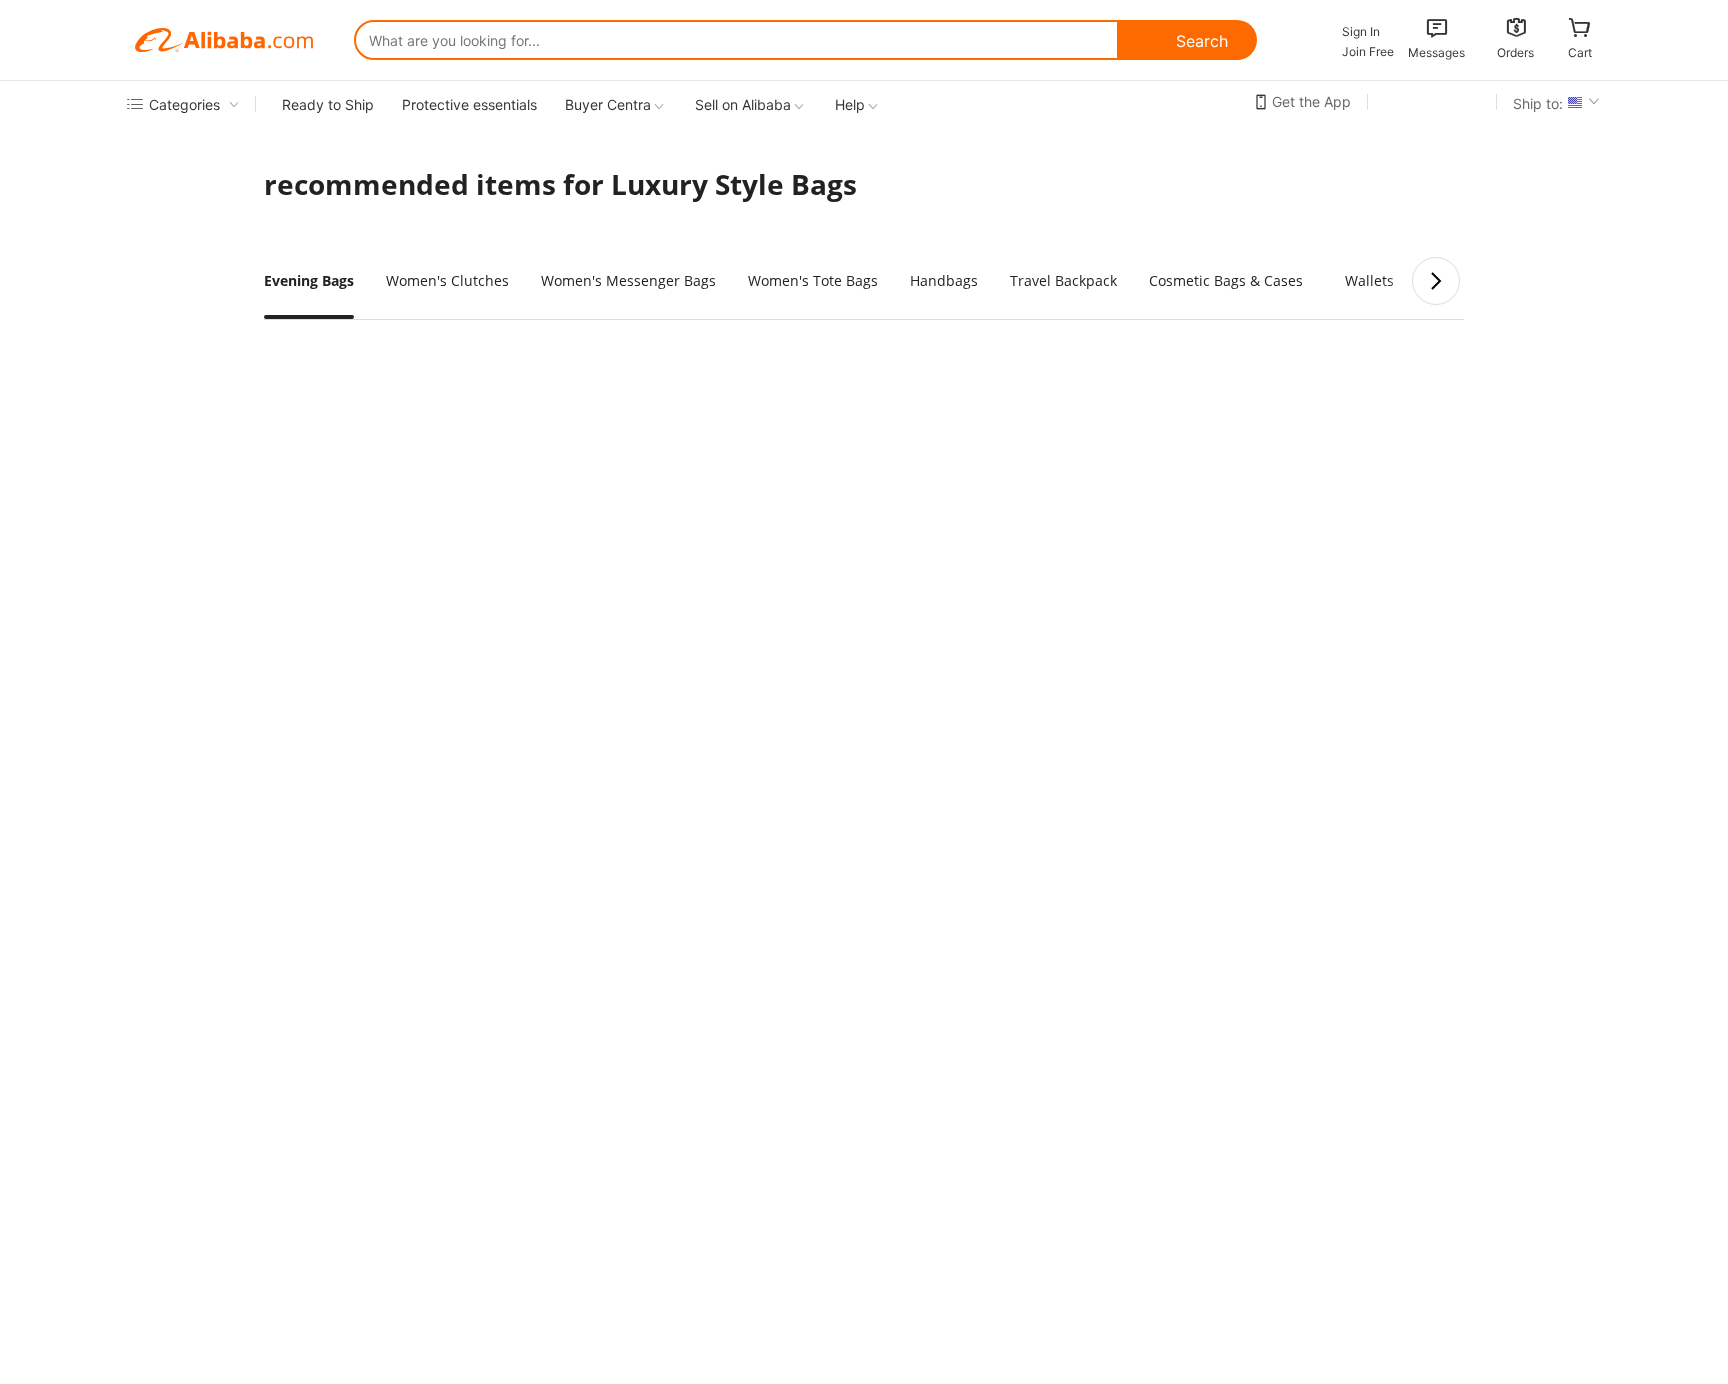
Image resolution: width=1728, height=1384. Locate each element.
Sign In (1361, 31)
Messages (1436, 52)
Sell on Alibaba (743, 104)
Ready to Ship (328, 104)
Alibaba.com (224, 40)
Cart (1580, 52)
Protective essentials (469, 104)
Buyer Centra (608, 104)
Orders (1515, 52)
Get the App (1311, 101)
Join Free (1368, 51)
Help (850, 104)
